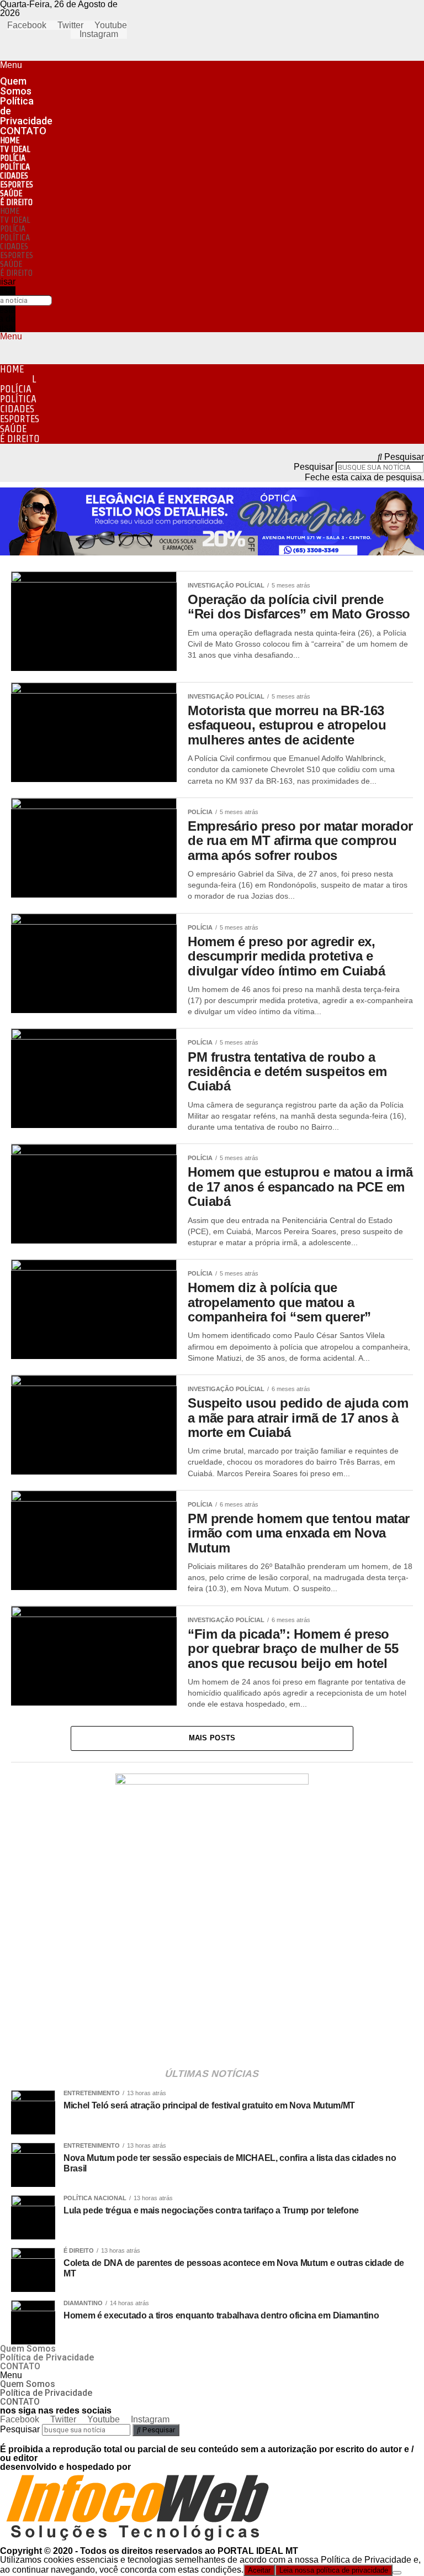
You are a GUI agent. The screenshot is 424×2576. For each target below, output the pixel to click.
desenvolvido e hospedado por (65, 2467)
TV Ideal (15, 149)
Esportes (17, 184)
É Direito (16, 202)
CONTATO (23, 131)
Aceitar (259, 2570)
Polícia (13, 158)
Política (15, 167)
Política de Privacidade (26, 111)
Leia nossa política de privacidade (334, 2570)
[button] (10, 65)
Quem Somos (16, 86)
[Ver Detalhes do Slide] (212, 1782)
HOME (10, 140)
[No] (397, 2573)
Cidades (14, 175)
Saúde (11, 193)
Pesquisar (314, 467)
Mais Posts (212, 1738)
